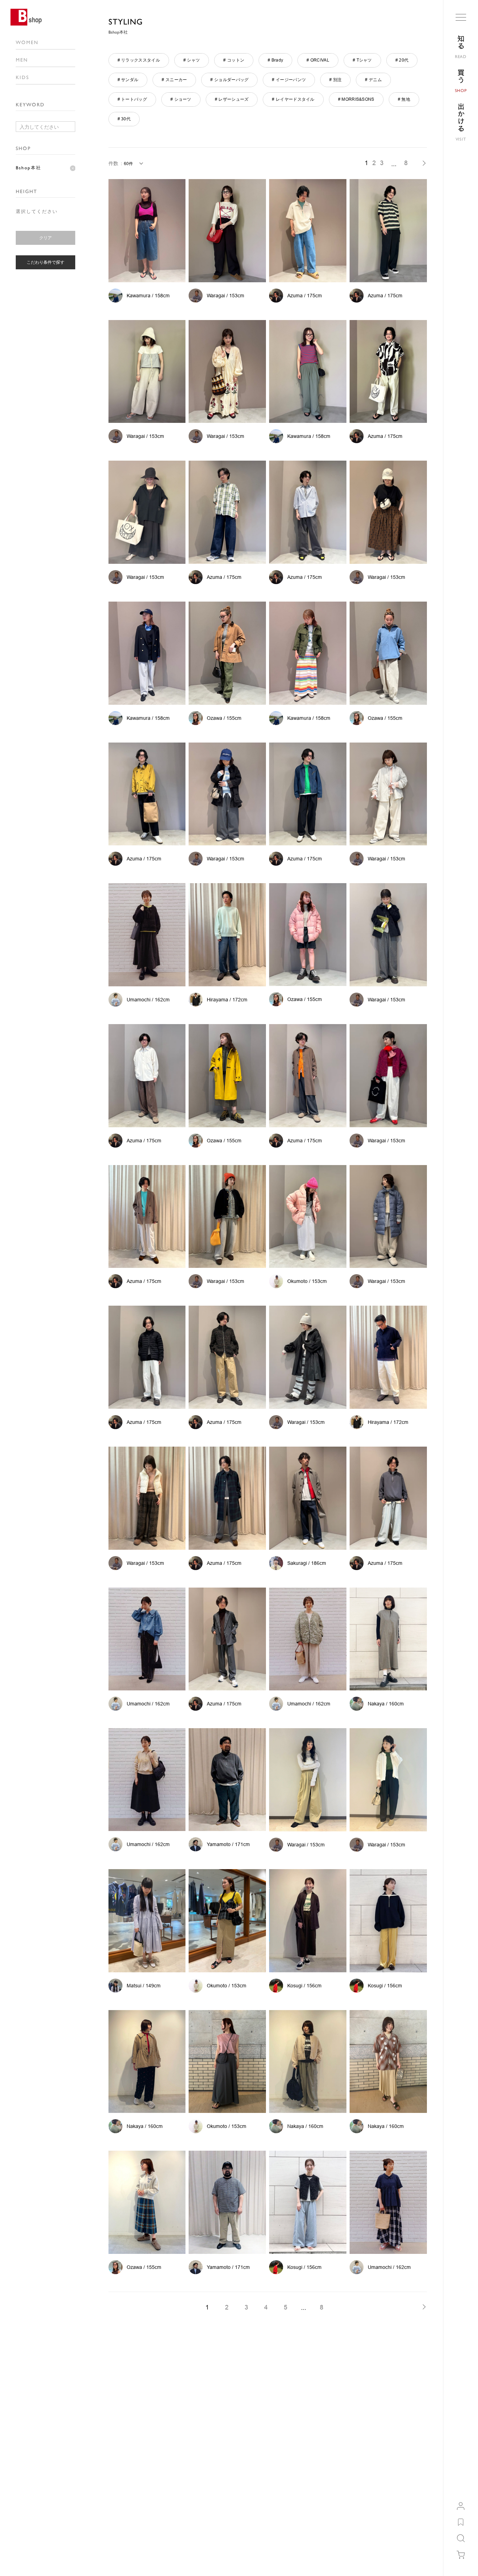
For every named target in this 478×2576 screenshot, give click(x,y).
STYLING (126, 22)
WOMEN (27, 42)
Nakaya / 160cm (386, 1704)
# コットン (234, 60)
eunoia (293, 2497)
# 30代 (124, 119)
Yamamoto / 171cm (228, 1844)
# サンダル (128, 80)
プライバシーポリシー (220, 2455)
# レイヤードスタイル (293, 99)
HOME (40, 2375)
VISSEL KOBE (300, 2518)
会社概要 (152, 2434)
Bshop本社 (29, 168)
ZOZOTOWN (298, 2434)
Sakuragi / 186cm (307, 1563)
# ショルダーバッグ (229, 80)
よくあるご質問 (30, 2445)
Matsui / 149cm (144, 1986)
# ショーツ (181, 99)
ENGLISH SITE (29, 2559)
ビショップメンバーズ (99, 2434)
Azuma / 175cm (305, 296)
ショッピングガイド (35, 2434)
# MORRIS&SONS (356, 99)
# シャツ (192, 60)
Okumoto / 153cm (307, 1281)
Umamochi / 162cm (148, 1000)
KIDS (22, 77)
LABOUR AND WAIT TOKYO (314, 2487)
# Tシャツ (362, 60)
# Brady (275, 60)
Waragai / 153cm (226, 296)
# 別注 (335, 80)
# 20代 (402, 60)
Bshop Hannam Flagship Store (316, 2476)
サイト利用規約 (213, 2434)
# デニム (373, 80)
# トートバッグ (132, 99)
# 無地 (404, 99)
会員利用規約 (90, 2445)
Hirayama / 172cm (227, 1000)
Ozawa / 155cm (224, 718)
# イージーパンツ (289, 80)
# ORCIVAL (318, 60)
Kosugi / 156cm (304, 1986)
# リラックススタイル (139, 60)
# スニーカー (174, 80)
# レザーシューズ (232, 99)
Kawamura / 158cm (148, 296)
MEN (22, 60)
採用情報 (152, 2445)
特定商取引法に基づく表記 (224, 2445)
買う (58, 2375)
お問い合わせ (28, 2455)
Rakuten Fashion (303, 2455)
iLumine (294, 2445)
